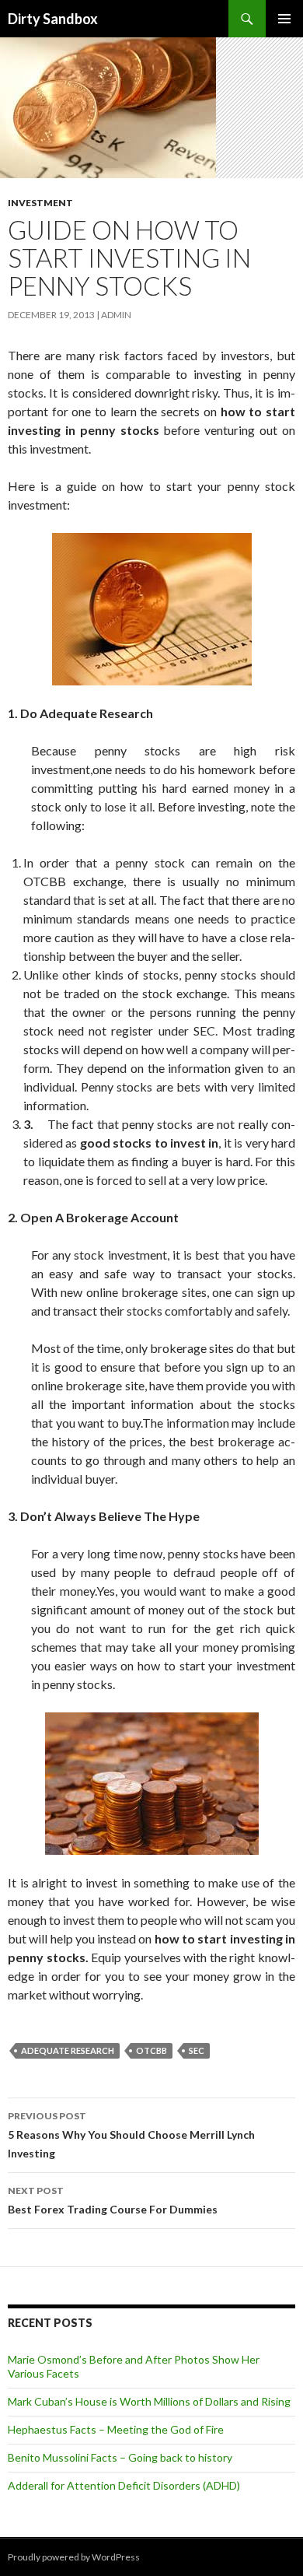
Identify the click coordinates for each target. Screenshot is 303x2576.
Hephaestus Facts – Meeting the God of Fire (116, 2429)
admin (116, 315)
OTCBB (151, 2050)
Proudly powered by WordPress (74, 2557)
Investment (40, 203)
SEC (197, 2050)
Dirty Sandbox (53, 19)
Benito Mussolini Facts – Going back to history (120, 2457)
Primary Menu (284, 19)
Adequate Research (68, 2050)
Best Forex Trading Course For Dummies (113, 2200)
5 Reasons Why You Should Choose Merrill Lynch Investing (131, 2135)
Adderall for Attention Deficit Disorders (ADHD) (124, 2485)
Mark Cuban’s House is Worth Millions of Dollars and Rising (149, 2401)
